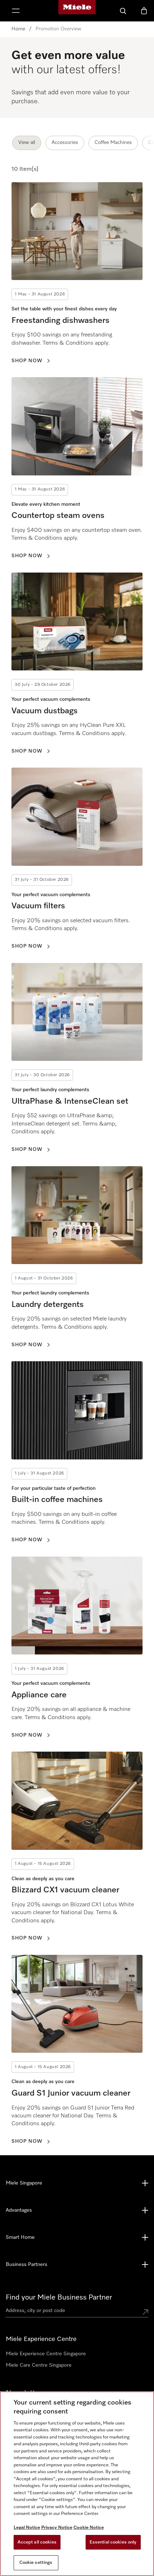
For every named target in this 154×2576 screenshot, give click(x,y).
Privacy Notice (57, 2528)
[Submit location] (145, 2312)
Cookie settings (36, 2563)
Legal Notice (27, 2528)
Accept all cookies (37, 2542)
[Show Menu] (16, 11)
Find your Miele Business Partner (59, 2297)
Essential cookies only (113, 2542)
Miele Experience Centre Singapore (46, 2354)
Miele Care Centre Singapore (39, 2365)
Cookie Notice (89, 2528)
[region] (77, 2484)
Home (18, 29)
